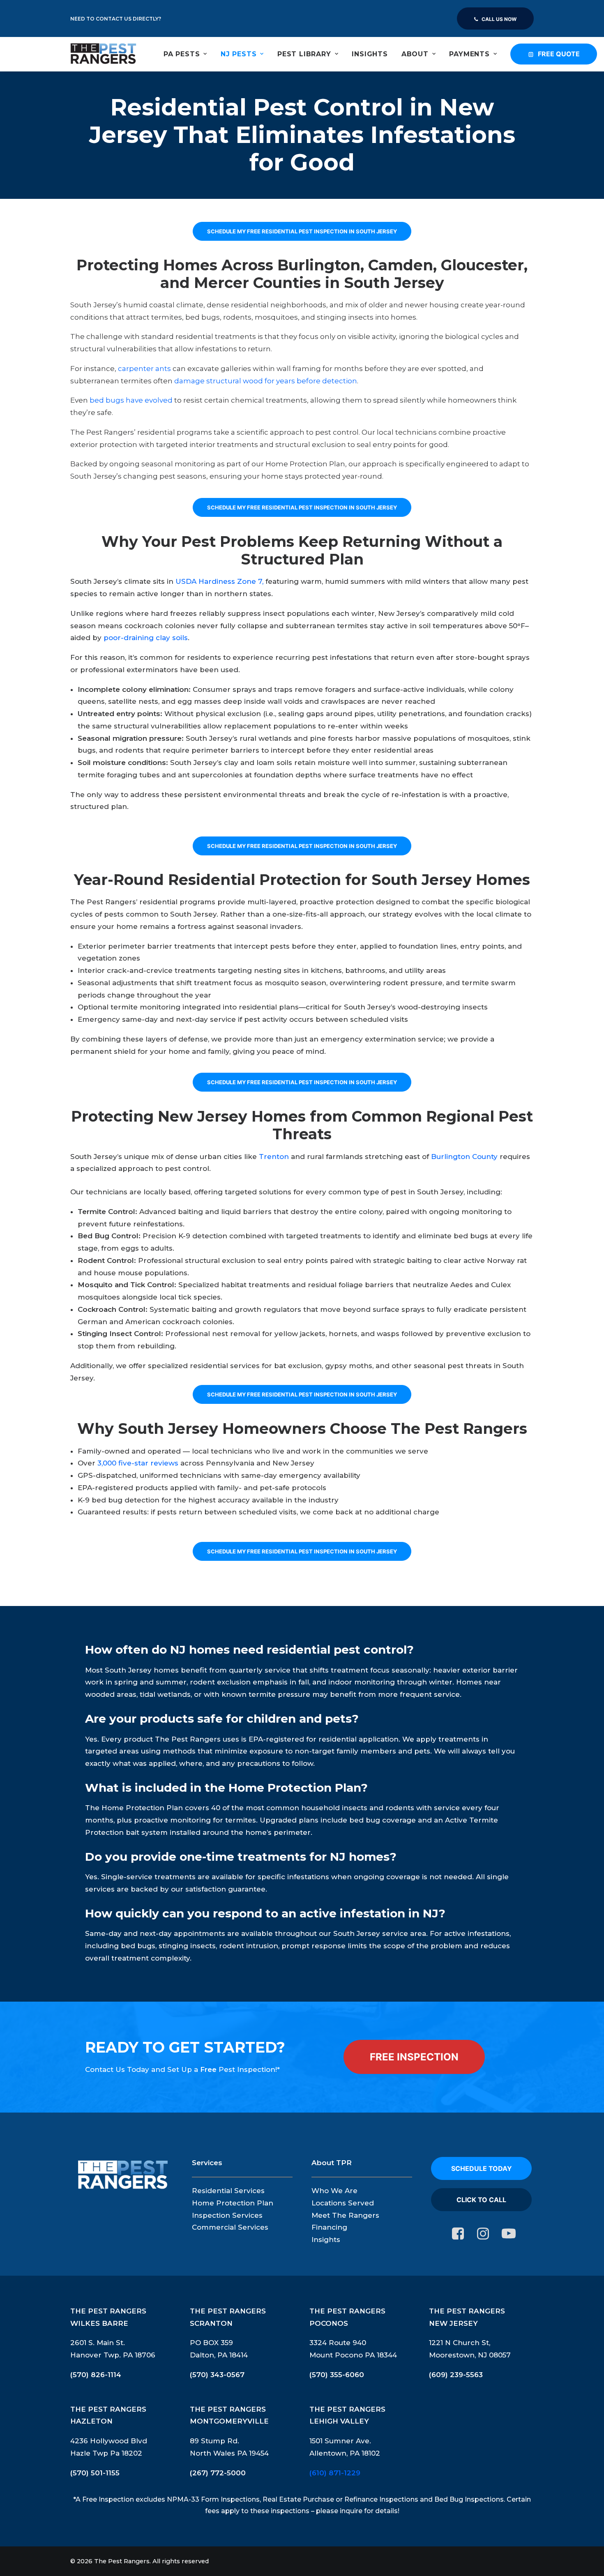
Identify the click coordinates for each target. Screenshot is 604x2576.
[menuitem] (495, 18)
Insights (370, 54)
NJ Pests (239, 54)
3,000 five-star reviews (138, 1463)
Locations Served (343, 2203)
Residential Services (228, 2191)
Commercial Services (230, 2227)
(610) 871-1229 (335, 2473)
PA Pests (182, 54)
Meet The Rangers (345, 2215)
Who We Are (334, 2191)
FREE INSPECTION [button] (414, 2057)
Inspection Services (227, 2215)
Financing (329, 2227)
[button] (458, 2237)
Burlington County (464, 1157)
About (415, 54)
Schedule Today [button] (482, 2168)
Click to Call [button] (481, 2200)
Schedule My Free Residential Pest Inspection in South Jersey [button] (302, 231)
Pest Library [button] (304, 54)
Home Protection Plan (233, 2203)
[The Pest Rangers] (103, 54)
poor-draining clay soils (146, 638)
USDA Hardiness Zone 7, (219, 581)
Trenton (274, 1157)
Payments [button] (469, 54)
